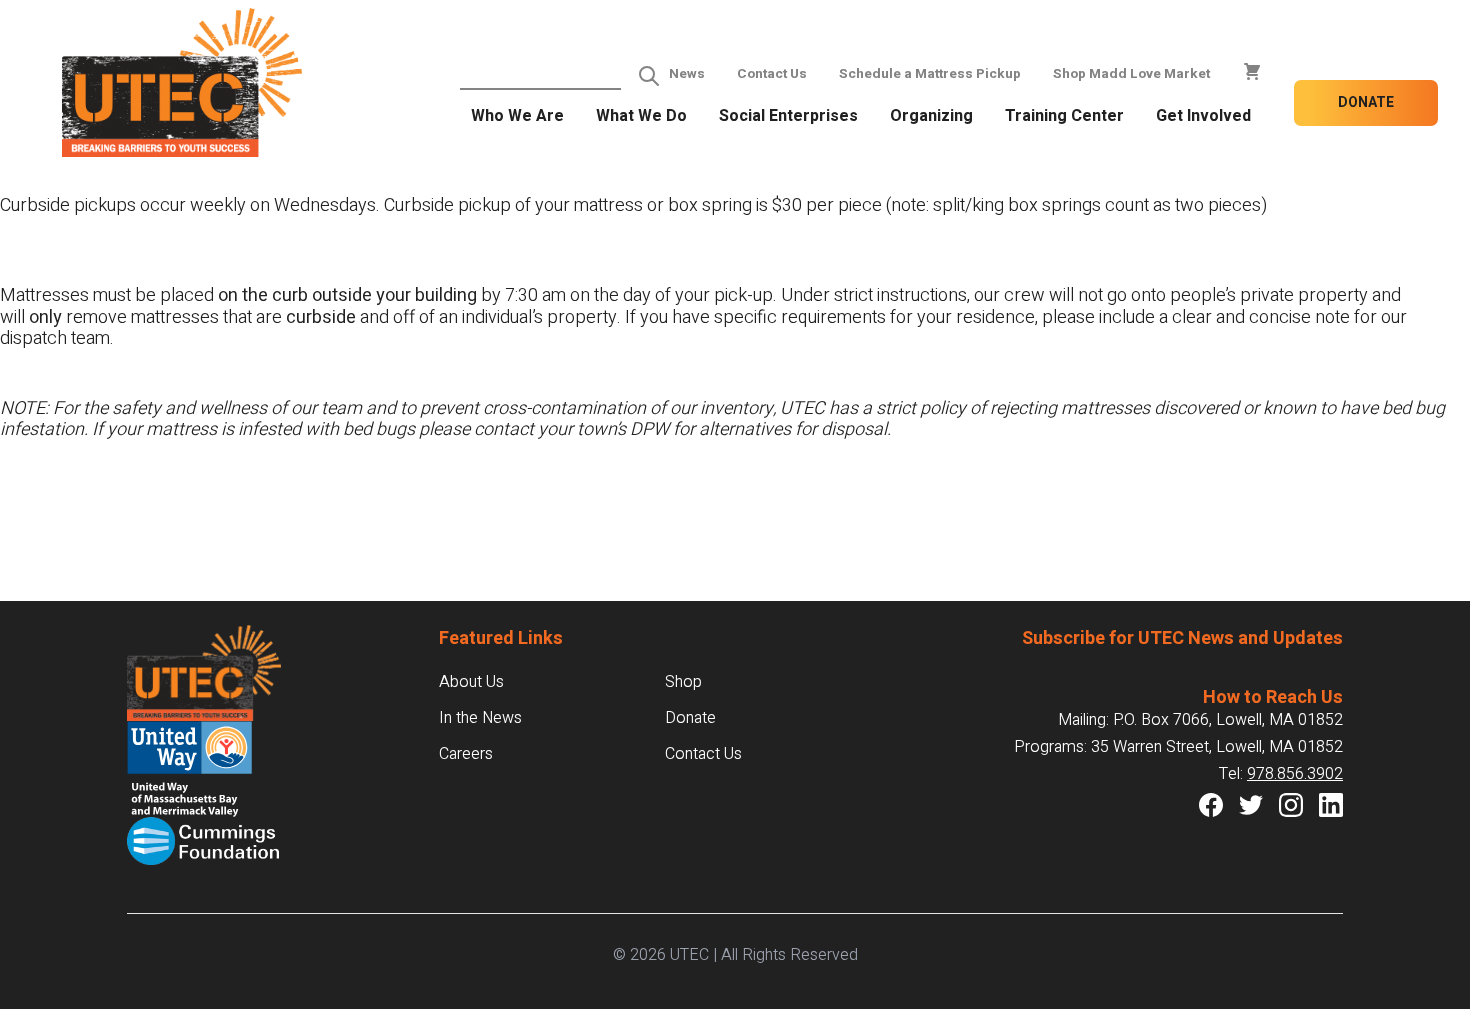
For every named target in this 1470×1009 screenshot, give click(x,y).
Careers (466, 754)
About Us (471, 682)
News (687, 74)
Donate (1366, 102)
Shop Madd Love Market (1131, 74)
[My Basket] (1252, 72)
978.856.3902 (1295, 774)
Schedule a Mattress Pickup (930, 74)
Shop (683, 682)
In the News (480, 718)
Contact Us (772, 74)
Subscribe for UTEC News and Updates (1182, 638)
